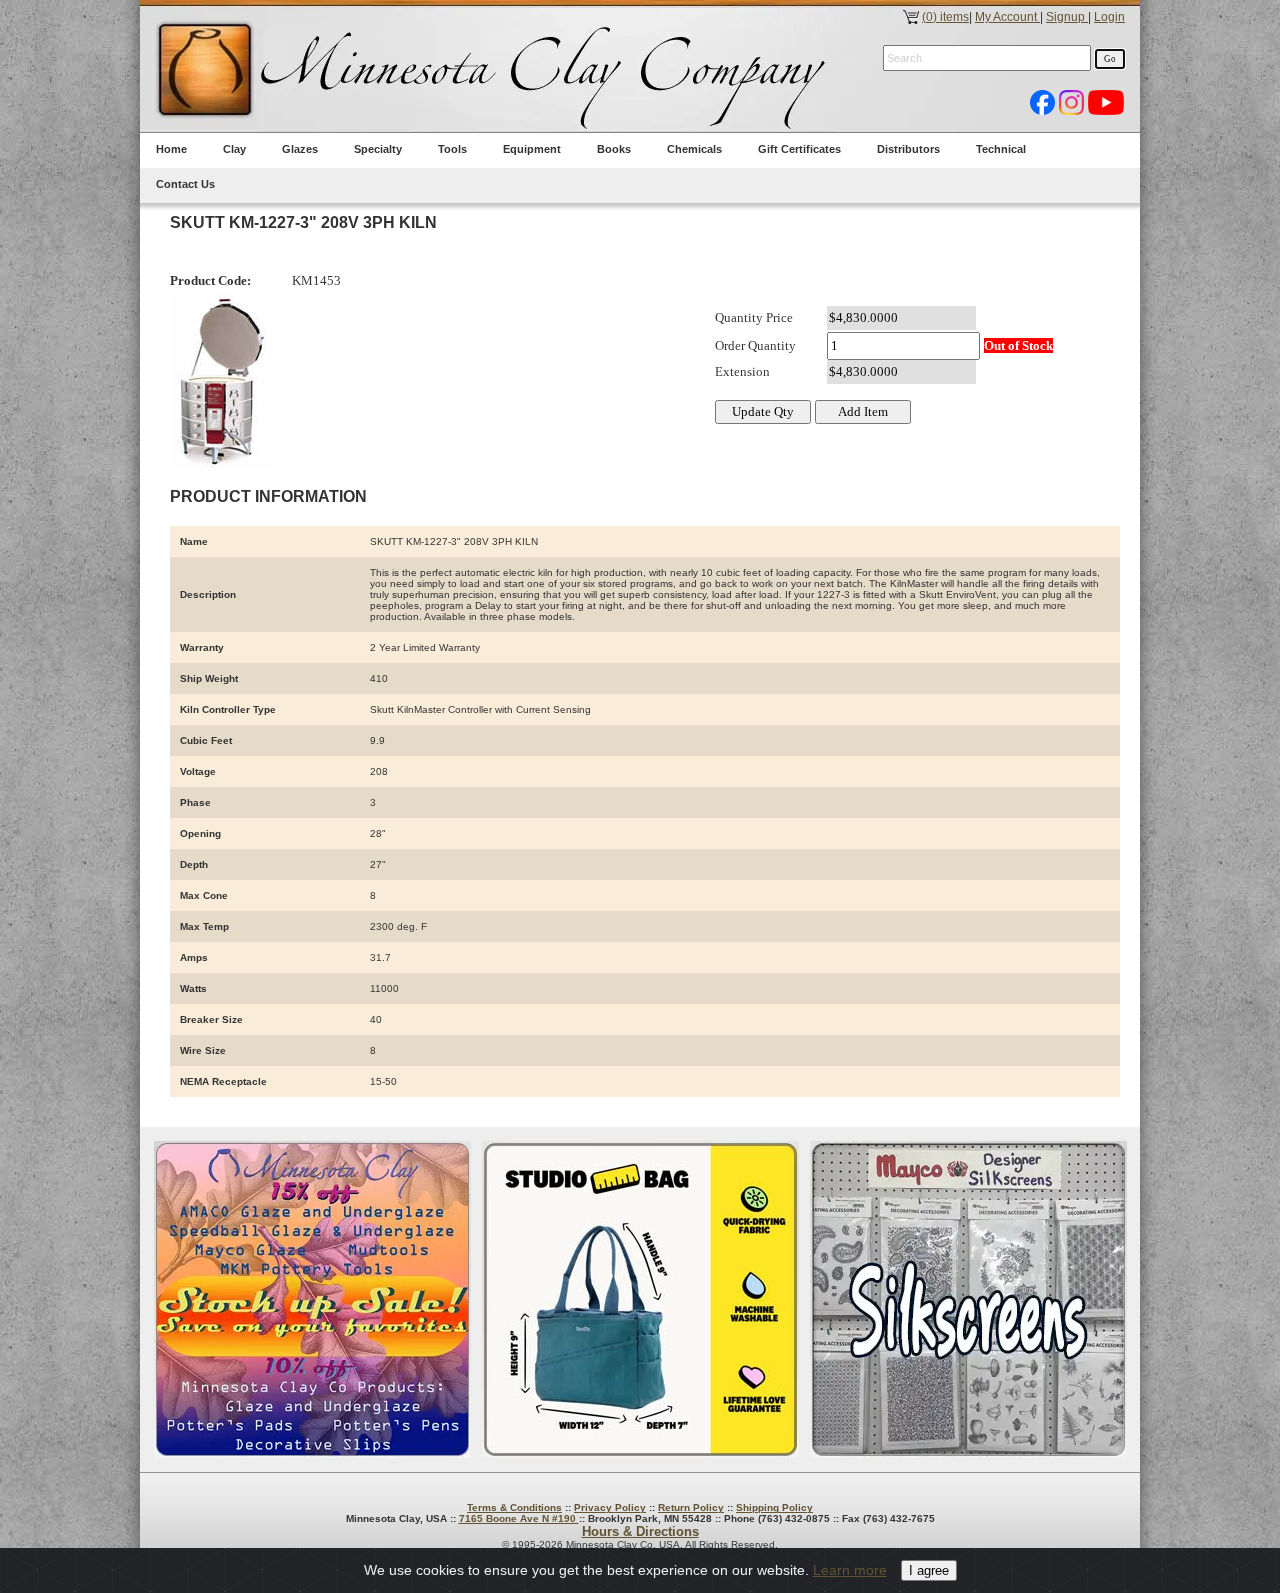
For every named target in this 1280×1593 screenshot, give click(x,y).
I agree (929, 1570)
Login (1109, 17)
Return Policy (691, 1507)
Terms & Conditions (514, 1507)
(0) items (945, 17)
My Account (1007, 17)
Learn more (850, 1570)
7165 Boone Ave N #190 (519, 1518)
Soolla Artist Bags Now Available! (640, 1299)
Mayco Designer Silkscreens (968, 1299)
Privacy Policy (610, 1507)
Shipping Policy (774, 1507)
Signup (1067, 17)
